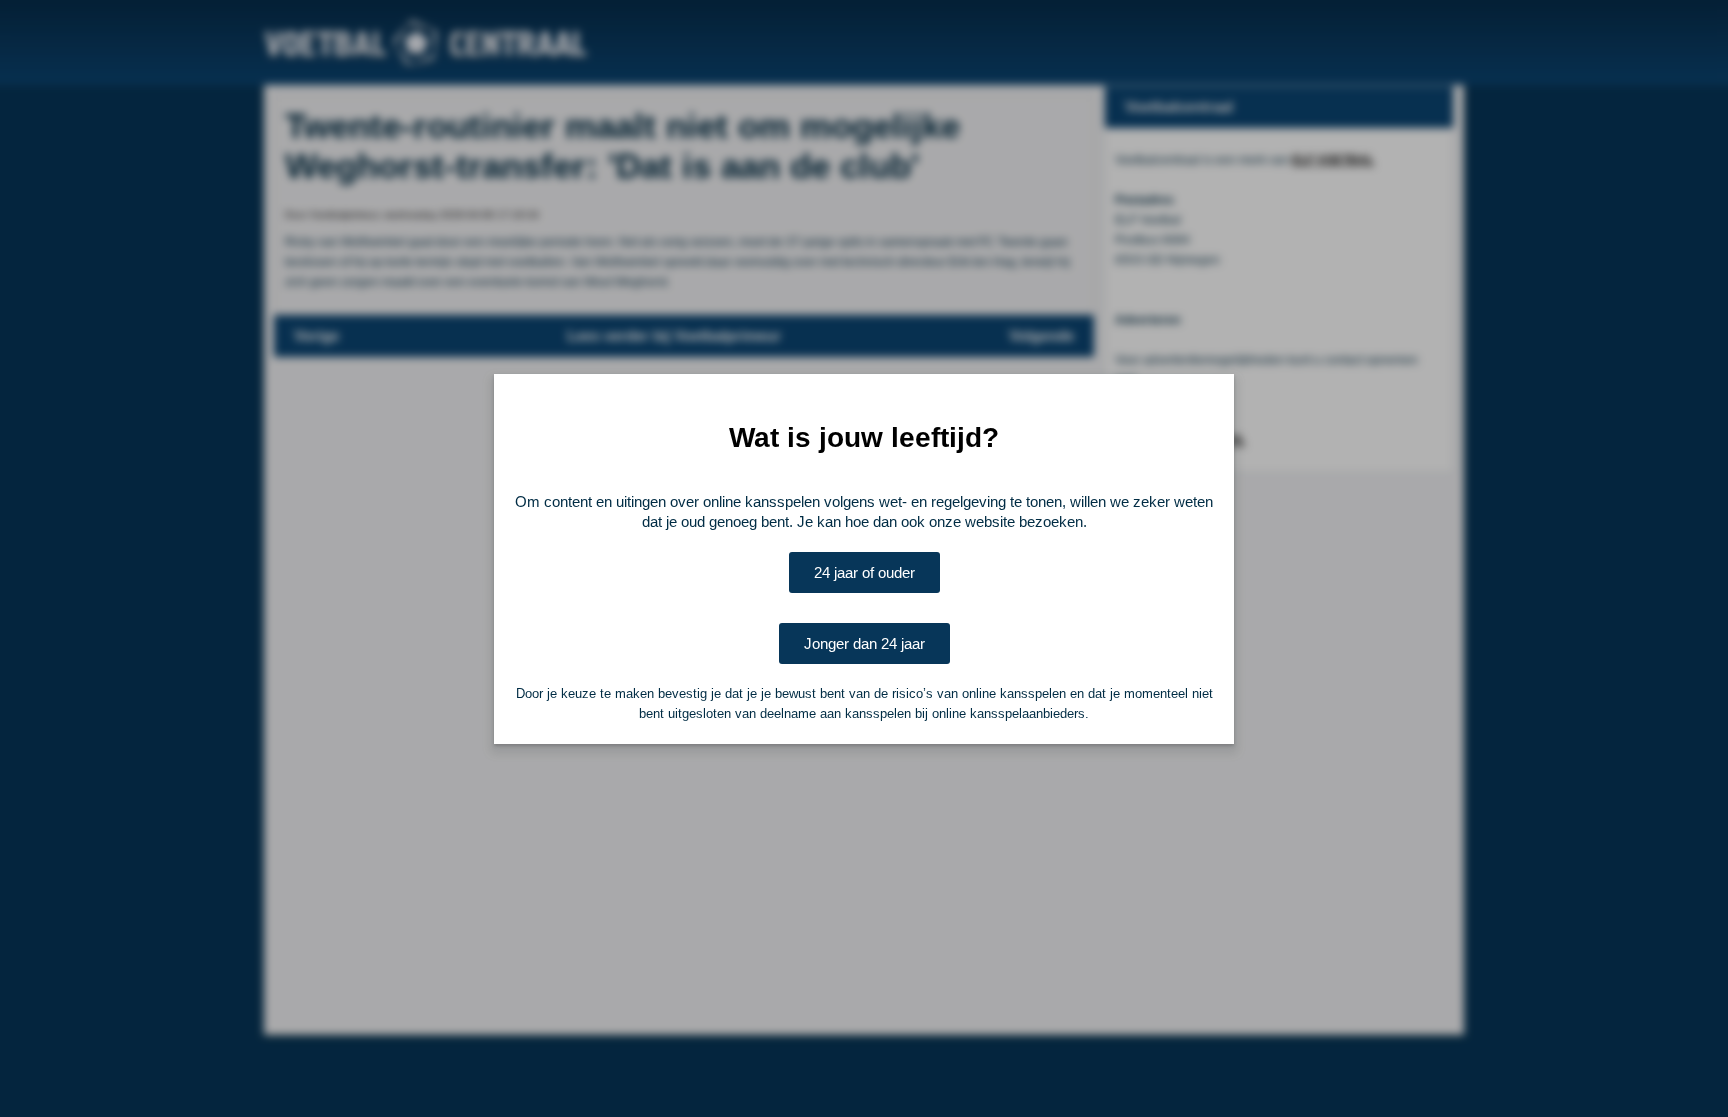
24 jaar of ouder (864, 572)
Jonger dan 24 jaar (864, 643)
